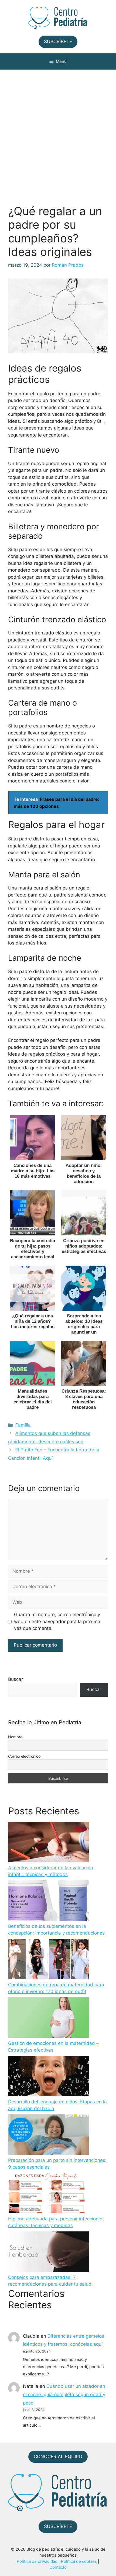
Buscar (16, 1679)
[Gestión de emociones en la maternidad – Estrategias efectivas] (49, 2019)
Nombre (15, 1737)
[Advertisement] (58, 130)
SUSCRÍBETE (58, 42)
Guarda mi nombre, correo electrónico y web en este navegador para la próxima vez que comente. (57, 1621)
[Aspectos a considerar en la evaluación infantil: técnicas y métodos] (49, 1843)
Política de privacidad (37, 2561)
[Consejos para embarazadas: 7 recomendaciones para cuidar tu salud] (49, 2253)
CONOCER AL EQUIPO (58, 2457)
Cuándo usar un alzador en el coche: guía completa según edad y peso (64, 2394)
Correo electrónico (24, 1756)
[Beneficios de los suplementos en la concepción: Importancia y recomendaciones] (49, 1902)
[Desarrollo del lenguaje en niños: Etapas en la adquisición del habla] (49, 2077)
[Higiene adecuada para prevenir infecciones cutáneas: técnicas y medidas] (49, 2194)
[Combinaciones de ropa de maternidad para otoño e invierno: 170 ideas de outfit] (49, 1960)
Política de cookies (79, 2561)
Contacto (58, 2567)
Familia (23, 1425)
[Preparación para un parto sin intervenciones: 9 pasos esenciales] (49, 2136)
